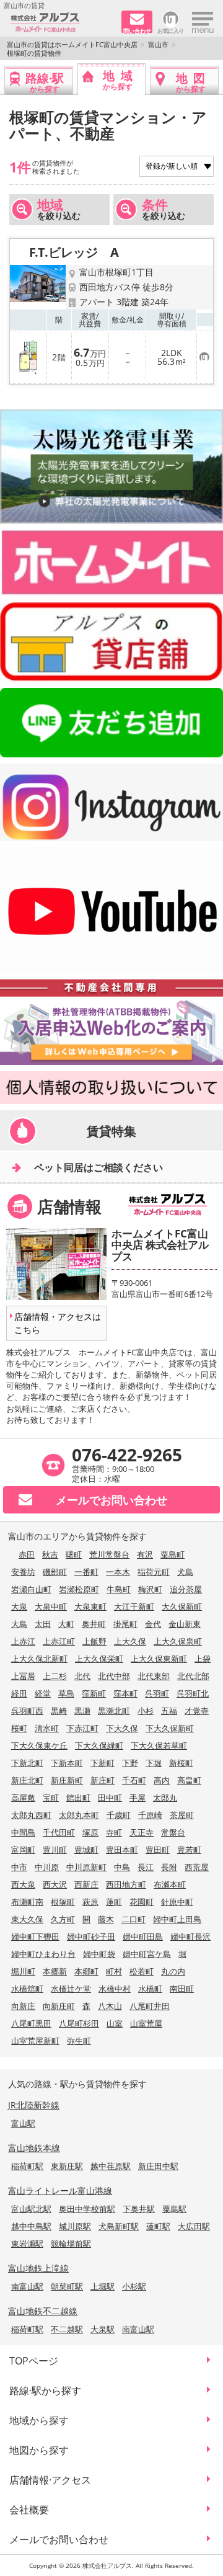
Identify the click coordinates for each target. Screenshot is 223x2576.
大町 (66, 1624)
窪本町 (125, 1693)
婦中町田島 (143, 1936)
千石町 (134, 1780)
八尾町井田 (150, 2006)
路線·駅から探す (45, 2391)
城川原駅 (75, 2226)
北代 (82, 1676)
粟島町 (173, 1554)
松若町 (142, 1971)
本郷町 (86, 1971)
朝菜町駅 (67, 2286)
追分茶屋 (186, 1589)
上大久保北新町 (39, 1659)
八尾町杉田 (79, 2023)
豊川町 (55, 1850)
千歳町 (119, 1815)
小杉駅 (134, 2286)
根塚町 (63, 1902)
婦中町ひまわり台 (43, 1954)
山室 (115, 2023)
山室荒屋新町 (35, 2041)
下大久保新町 (170, 1728)
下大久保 (122, 1728)
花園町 (142, 1902)
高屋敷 (23, 1798)
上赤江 (23, 1641)
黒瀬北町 (114, 1711)
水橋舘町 (27, 1989)
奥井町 (94, 1624)
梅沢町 (150, 1589)
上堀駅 (103, 2286)
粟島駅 (174, 2209)
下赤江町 (82, 1728)
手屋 (138, 1798)
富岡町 (23, 1850)
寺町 (114, 1832)
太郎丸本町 (79, 1815)
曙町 (74, 1554)
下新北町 (27, 1763)
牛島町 (119, 1589)
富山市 (158, 44)
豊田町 (158, 1850)
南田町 (182, 1989)
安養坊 (23, 1572)
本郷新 (55, 1971)
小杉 (146, 1711)
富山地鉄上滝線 (38, 2268)
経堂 (43, 1693)
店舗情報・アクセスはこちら (58, 1323)
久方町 (63, 1919)
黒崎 (59, 1711)
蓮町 (114, 1902)
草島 (66, 1693)
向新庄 (23, 2006)
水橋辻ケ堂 (71, 1989)
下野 (130, 1763)
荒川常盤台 (109, 1554)
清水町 (47, 1728)
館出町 (78, 1798)
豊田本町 (122, 1850)
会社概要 (29, 2510)
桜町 (19, 1728)
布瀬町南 (27, 1902)
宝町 (51, 1798)
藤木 (106, 1919)
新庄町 (103, 1780)
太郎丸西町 (31, 1815)
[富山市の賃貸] (61, 23)
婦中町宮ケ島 (147, 1954)
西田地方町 (126, 1884)
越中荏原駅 (111, 2166)
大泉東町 (90, 1607)
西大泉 (23, 1884)
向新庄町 (59, 2006)
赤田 (27, 1554)
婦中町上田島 (177, 1919)
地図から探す (39, 2450)
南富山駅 (27, 2286)
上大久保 (130, 1641)
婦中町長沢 (190, 1936)
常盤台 (173, 1832)
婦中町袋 (99, 1954)
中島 (122, 1867)
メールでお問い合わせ (59, 2539)
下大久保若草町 (159, 1745)
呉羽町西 (27, 1711)
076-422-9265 (127, 1455)
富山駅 (23, 2123)
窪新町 (94, 1693)
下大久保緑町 (99, 1745)
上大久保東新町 (159, 1659)
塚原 (90, 1832)
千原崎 (150, 1815)
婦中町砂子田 (91, 1936)
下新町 (103, 1763)
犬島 (185, 1572)
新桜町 (181, 1763)
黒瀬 (82, 1711)
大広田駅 (194, 2226)
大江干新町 (134, 1607)
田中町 (110, 1798)
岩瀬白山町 (31, 1589)
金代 (153, 1624)
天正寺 (142, 1832)
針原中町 (177, 1902)
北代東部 (154, 1676)
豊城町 (86, 1850)
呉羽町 (157, 1693)
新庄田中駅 (158, 2166)
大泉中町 (51, 1607)
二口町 (133, 1919)
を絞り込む (59, 209)
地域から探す (39, 2420)
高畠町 (189, 1780)
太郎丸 (165, 1798)
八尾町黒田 (31, 2023)
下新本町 (67, 1763)
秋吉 (50, 1554)
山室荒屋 (146, 2023)
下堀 (154, 1763)
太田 (43, 1624)
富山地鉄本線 (34, 2148)
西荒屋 (197, 1867)
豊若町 (189, 1850)
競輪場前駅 (71, 2244)
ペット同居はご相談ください (98, 1167)
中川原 (47, 1867)
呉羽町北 (193, 1693)
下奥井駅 (139, 2209)
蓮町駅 (158, 2226)
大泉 (19, 1607)
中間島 (23, 1832)
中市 (19, 1867)
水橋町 (150, 1989)
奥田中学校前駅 (87, 2209)
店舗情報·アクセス (50, 2480)
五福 (169, 1711)
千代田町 (59, 1832)
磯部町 (55, 1572)
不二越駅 (67, 2329)
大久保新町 (182, 1607)
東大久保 (27, 1919)
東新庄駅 (67, 2166)
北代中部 (114, 1676)
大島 (19, 1624)
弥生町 (79, 2041)
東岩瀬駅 (27, 2244)
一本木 (118, 1572)
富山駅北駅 (31, 2209)
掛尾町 (125, 1624)
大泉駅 (103, 2329)
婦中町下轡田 (35, 1936)
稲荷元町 (154, 1572)
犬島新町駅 (119, 2226)
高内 (162, 1780)
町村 (114, 1971)
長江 (146, 1867)
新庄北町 (27, 1780)
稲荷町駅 (27, 2166)
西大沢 (55, 1884)
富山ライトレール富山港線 (60, 2190)
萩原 (90, 1902)
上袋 (203, 1659)
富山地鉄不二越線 (43, 2311)
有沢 (145, 1554)
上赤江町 (59, 1641)
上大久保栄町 (99, 1659)
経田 (19, 1693)
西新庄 (86, 1884)
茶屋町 (182, 1815)
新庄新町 (67, 1780)
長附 (169, 1867)
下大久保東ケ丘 (39, 1745)
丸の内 (173, 1971)
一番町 (86, 1572)
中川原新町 (86, 1867)
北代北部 (193, 1676)
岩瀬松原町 (79, 1589)
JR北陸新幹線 (34, 2105)
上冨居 (23, 1676)
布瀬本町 (170, 1884)
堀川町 (23, 1971)
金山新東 (185, 1624)
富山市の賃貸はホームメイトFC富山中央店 (72, 44)
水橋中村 (115, 1989)
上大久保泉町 (178, 1641)
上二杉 (55, 1676)
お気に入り (171, 30)
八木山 (110, 2006)
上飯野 (94, 1641)
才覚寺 (197, 1711)
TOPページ (34, 2361)
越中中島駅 (31, 2226)
